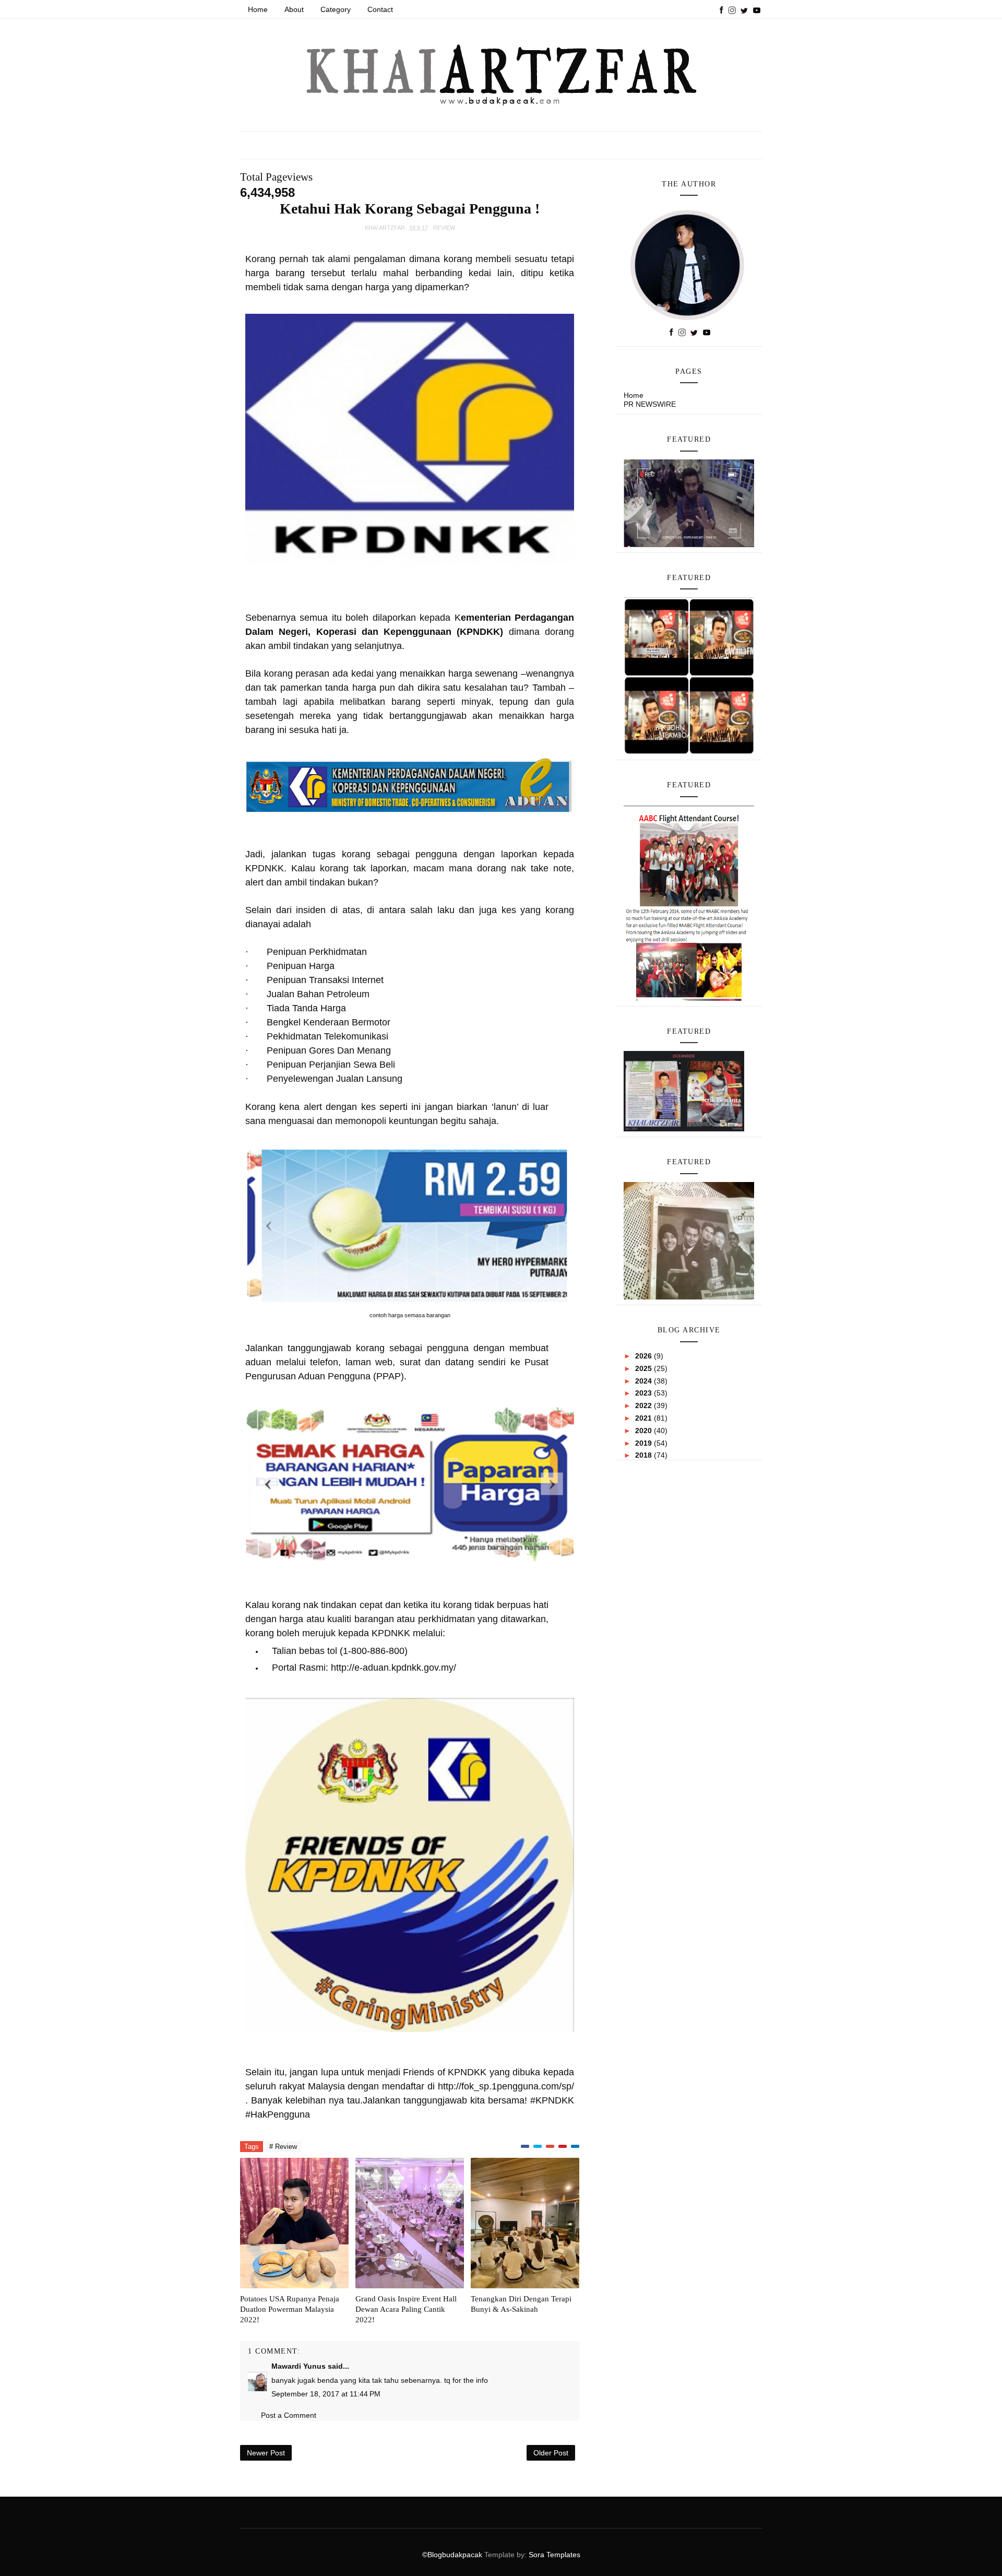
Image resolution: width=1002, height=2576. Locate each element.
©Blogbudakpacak (453, 2555)
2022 (645, 1405)
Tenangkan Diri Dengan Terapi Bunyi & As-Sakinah (521, 2304)
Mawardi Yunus (299, 2366)
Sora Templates (554, 2555)
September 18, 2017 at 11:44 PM (326, 2394)
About (294, 9)
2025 (645, 1368)
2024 (645, 1381)
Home (258, 9)
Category (336, 9)
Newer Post (266, 2453)
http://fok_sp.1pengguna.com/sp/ (506, 2086)
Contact (380, 9)
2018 (645, 1455)
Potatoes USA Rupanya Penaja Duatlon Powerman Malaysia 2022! (290, 2309)
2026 (645, 1356)
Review (444, 228)
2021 (645, 1418)
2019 (645, 1443)
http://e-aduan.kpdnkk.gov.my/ (393, 1668)
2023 (645, 1393)
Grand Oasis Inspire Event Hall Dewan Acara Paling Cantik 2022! (406, 2309)
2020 (645, 1431)
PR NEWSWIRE (650, 404)
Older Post (551, 2453)
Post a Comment (289, 2415)
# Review (283, 2147)
